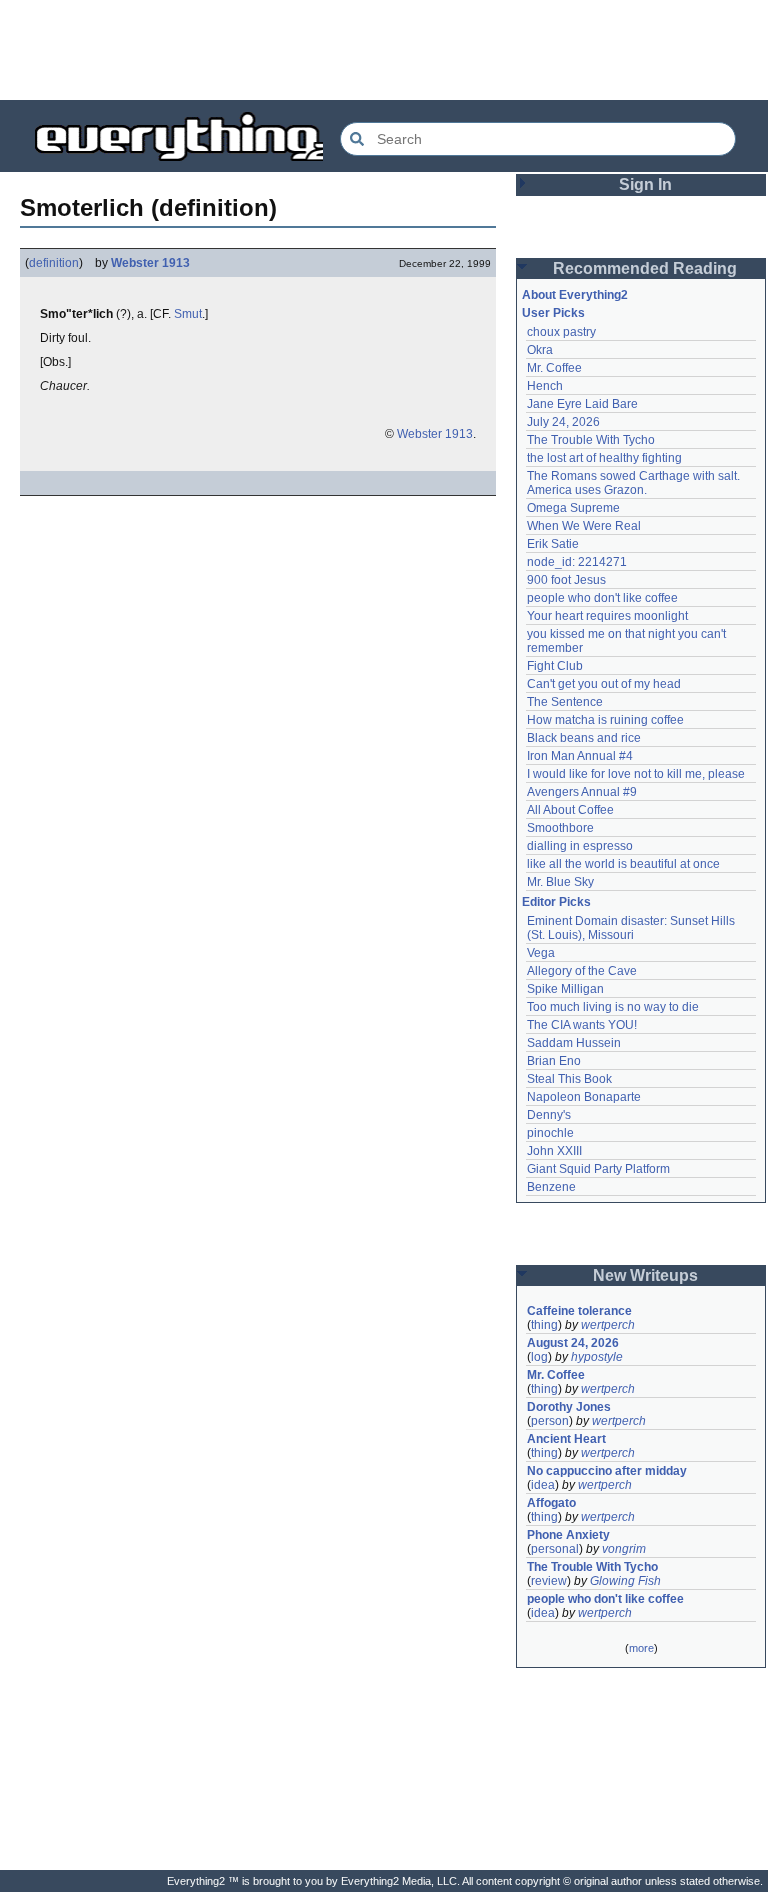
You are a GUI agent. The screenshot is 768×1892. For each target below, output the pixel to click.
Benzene (551, 1187)
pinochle (550, 1133)
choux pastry (561, 332)
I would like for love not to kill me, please (636, 774)
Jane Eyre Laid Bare (582, 404)
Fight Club (555, 666)
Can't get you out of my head (604, 684)
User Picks (553, 313)
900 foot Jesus (566, 580)
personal (555, 1549)
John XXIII (554, 1151)
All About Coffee (570, 810)
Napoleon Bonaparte (584, 1097)
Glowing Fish (625, 1581)
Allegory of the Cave (582, 971)
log (539, 1357)
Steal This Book (569, 1079)
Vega (541, 953)
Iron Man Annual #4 (580, 756)
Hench (545, 386)
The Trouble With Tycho (591, 440)
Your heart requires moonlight (607, 616)
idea (543, 1485)
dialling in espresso (580, 846)
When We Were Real (584, 526)
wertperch (608, 1325)
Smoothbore (560, 828)
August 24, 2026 (573, 1343)
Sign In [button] (645, 184)
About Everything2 (575, 295)
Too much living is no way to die (613, 1007)
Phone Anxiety (568, 1535)
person (550, 1421)
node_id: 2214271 (577, 562)
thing (544, 1325)
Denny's (549, 1115)
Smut (188, 314)
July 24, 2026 (563, 422)
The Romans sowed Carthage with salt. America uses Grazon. (634, 483)
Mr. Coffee (554, 368)
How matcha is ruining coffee (605, 720)
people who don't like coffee (602, 598)
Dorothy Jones (569, 1407)
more (641, 1648)
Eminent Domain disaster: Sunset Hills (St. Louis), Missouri (632, 928)
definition (54, 263)
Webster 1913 (150, 263)
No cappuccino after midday (607, 1471)
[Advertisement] (384, 50)
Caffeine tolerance (579, 1311)
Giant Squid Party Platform (598, 1169)
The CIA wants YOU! (582, 1025)
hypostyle (597, 1357)
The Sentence (565, 702)
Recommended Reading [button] (645, 268)
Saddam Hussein (574, 1043)
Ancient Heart (566, 1439)
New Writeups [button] (645, 1275)
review (549, 1581)
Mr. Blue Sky (560, 882)
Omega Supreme (573, 508)
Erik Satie (553, 544)
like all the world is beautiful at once (623, 864)
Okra (540, 350)
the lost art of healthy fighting (604, 458)
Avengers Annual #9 (582, 792)
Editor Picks (556, 902)
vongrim (624, 1549)
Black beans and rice (584, 738)
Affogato (551, 1503)
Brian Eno (554, 1061)
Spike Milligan (565, 989)
